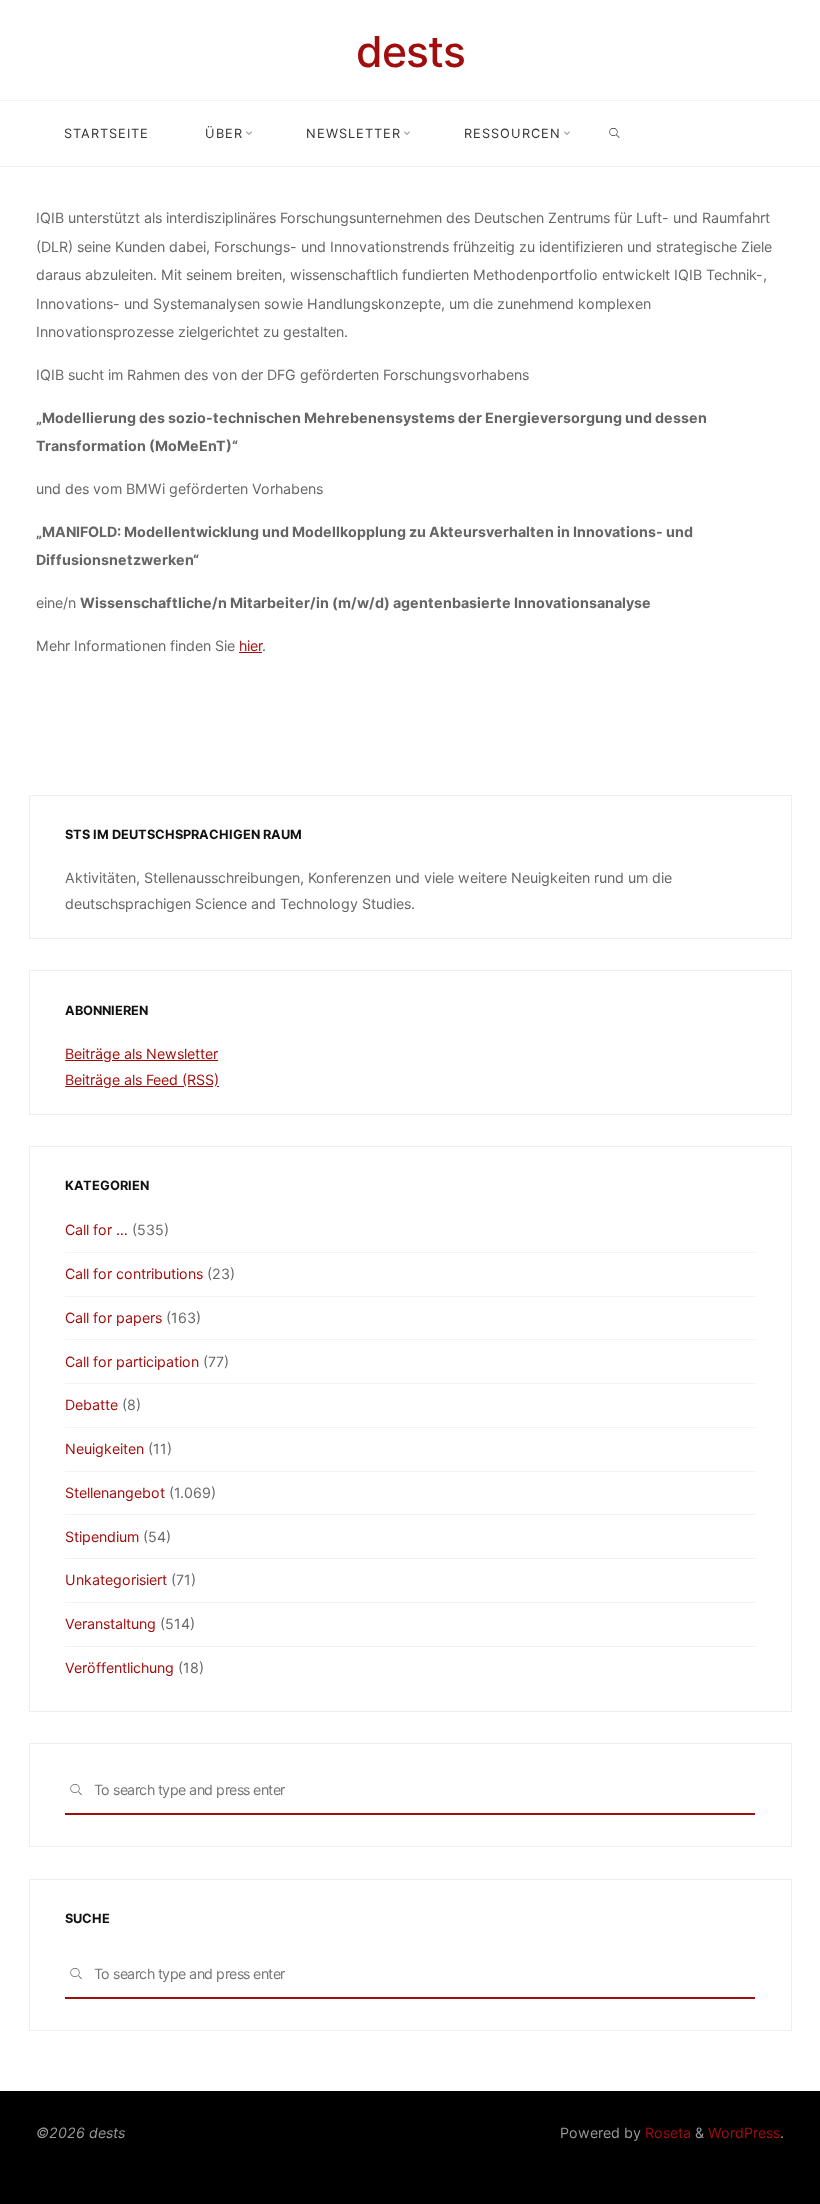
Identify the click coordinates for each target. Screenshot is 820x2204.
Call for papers (113, 1317)
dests (410, 51)
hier (250, 644)
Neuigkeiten (104, 1448)
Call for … (96, 1229)
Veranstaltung (110, 1623)
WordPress (744, 2132)
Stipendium (102, 1536)
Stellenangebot (115, 1492)
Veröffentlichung (119, 1667)
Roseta (666, 2132)
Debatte (91, 1404)
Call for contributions (134, 1273)
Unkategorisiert (116, 1579)
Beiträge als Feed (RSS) (142, 1079)
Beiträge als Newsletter (141, 1053)
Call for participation (132, 1361)
